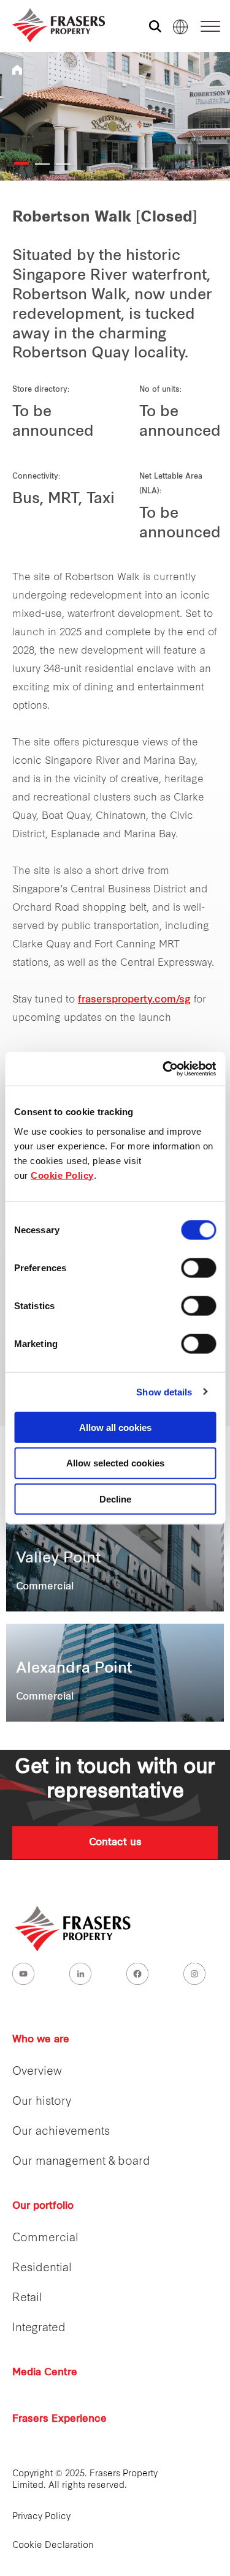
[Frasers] (51, 25)
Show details (164, 1392)
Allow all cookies (115, 1427)
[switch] (198, 1267)
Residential (42, 2268)
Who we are (41, 2040)
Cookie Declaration (53, 2546)
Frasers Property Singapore (17, 70)
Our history (42, 2102)
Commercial (45, 2238)
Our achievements (61, 2132)
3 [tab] (63, 164)
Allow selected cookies (115, 1463)
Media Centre (45, 2373)
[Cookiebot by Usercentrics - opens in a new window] (164, 1069)
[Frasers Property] (74, 1928)
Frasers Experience (59, 2419)
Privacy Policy (41, 2517)
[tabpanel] (115, 116)
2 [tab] (42, 164)
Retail (27, 2298)
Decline (115, 1499)
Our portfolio (43, 2206)
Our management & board (81, 2162)
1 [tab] (21, 163)
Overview (37, 2072)
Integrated (39, 2328)
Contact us (115, 1843)
